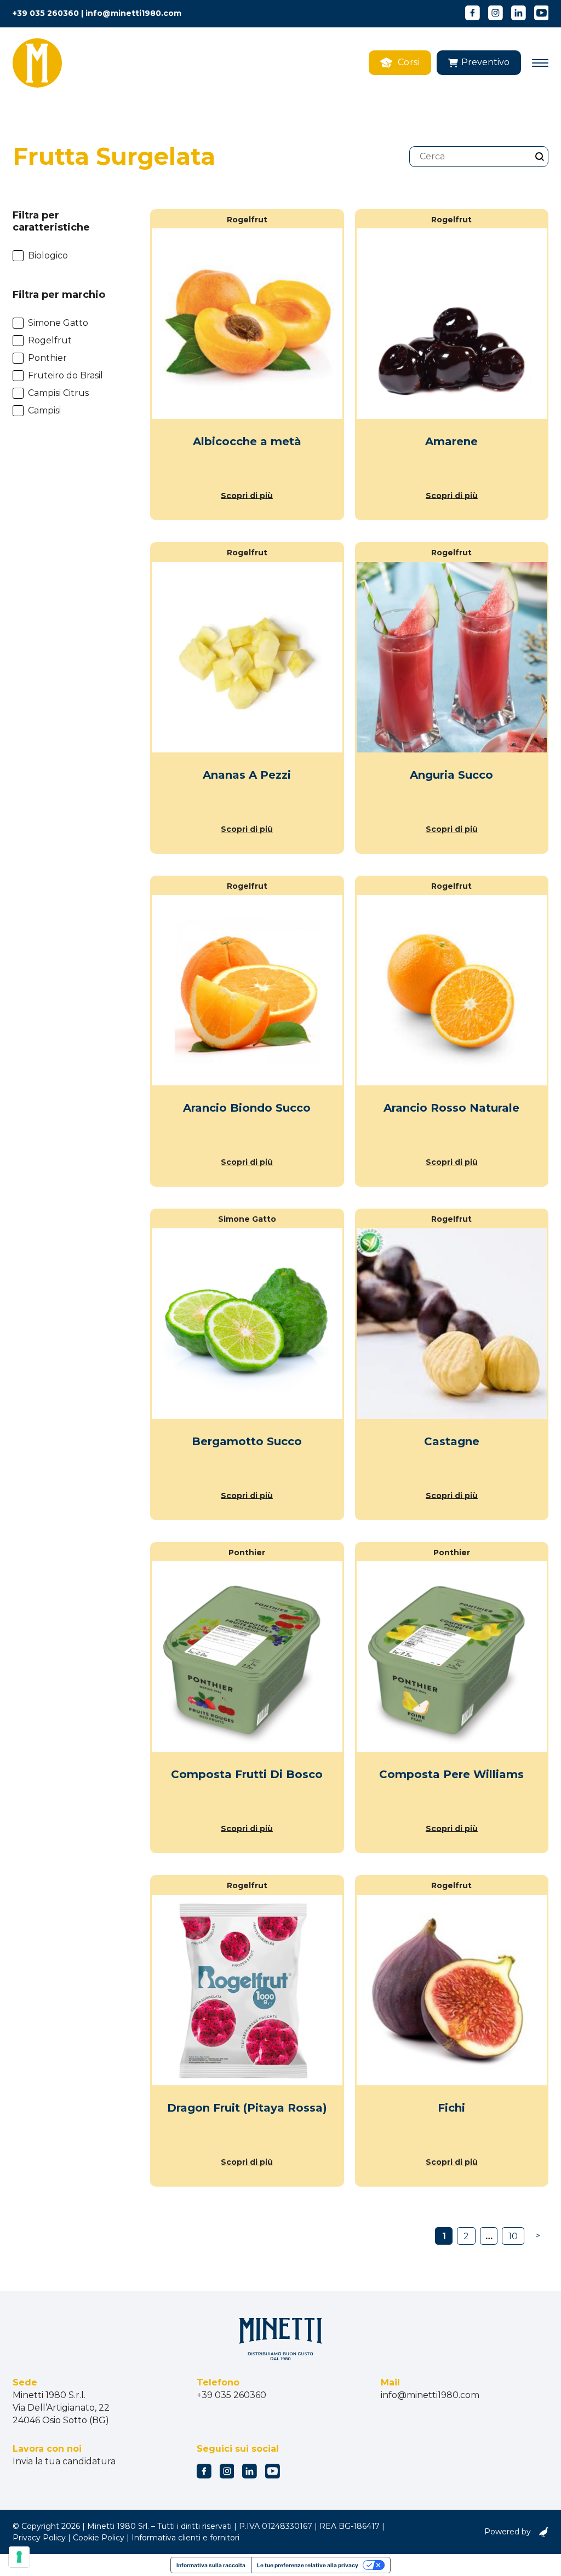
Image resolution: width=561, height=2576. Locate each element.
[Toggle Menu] (540, 63)
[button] (479, 63)
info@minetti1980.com (133, 13)
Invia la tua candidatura (64, 2461)
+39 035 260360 (46, 13)
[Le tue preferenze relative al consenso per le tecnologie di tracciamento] (19, 2557)
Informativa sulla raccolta (211, 2565)
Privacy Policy (39, 2538)
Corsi (409, 62)
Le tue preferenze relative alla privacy (308, 2565)
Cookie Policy (99, 2538)
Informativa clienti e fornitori (185, 2538)
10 (513, 2236)
